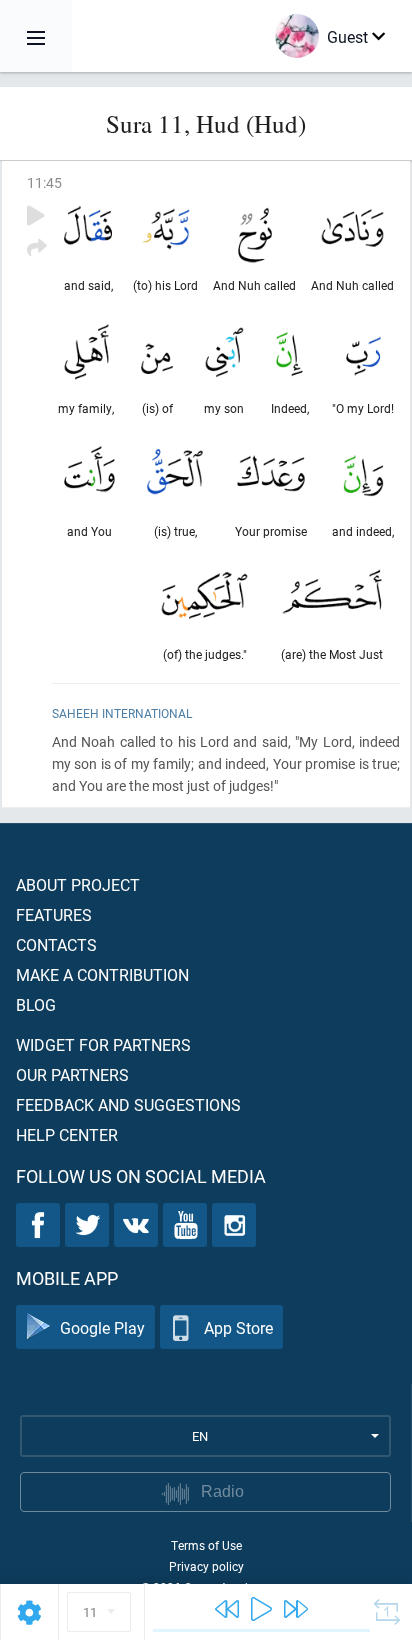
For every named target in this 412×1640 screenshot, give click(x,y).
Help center (67, 1134)
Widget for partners (103, 1044)
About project (78, 884)
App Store (238, 1327)
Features (54, 914)
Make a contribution (102, 974)
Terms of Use (206, 1545)
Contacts (56, 944)
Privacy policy (206, 1566)
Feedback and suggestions (128, 1104)
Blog (36, 1004)
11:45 (44, 182)
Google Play (102, 1327)
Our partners (72, 1074)
